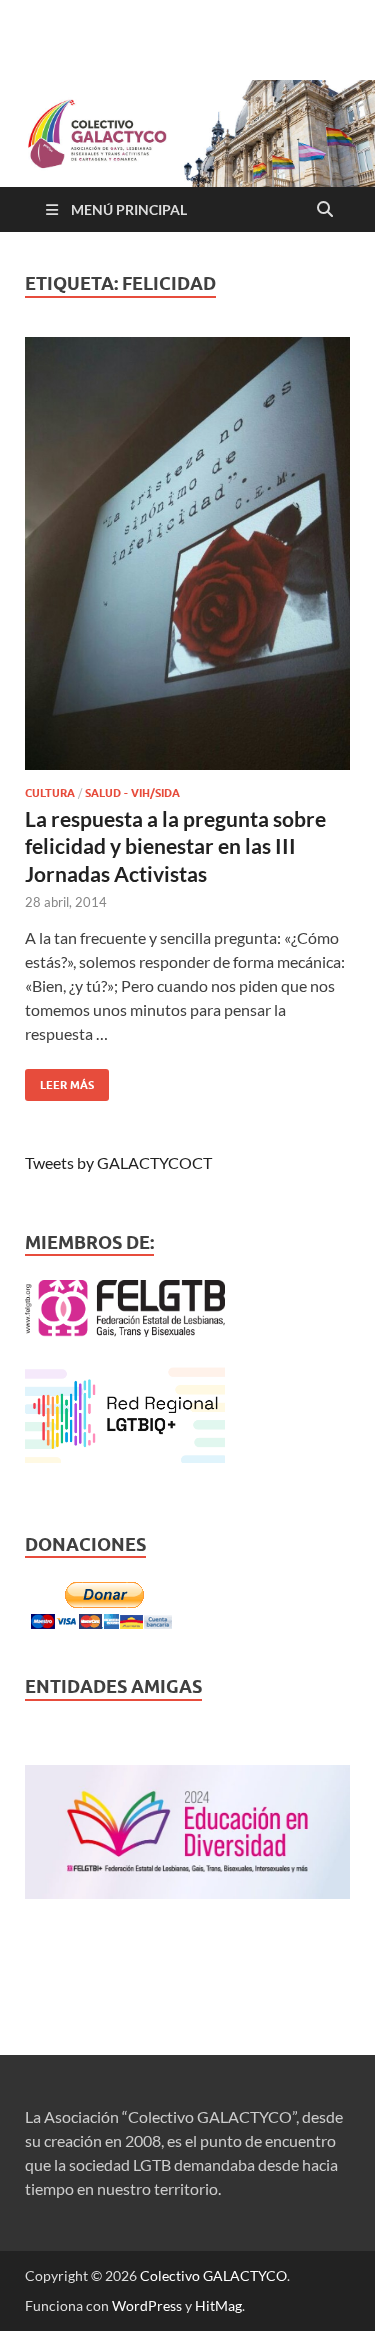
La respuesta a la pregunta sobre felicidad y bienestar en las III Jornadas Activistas (175, 846)
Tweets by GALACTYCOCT (118, 1162)
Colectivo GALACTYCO (213, 2275)
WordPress (147, 2305)
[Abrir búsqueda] (325, 210)
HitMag (218, 2305)
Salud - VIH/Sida (132, 793)
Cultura (50, 793)
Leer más (59, 1080)
